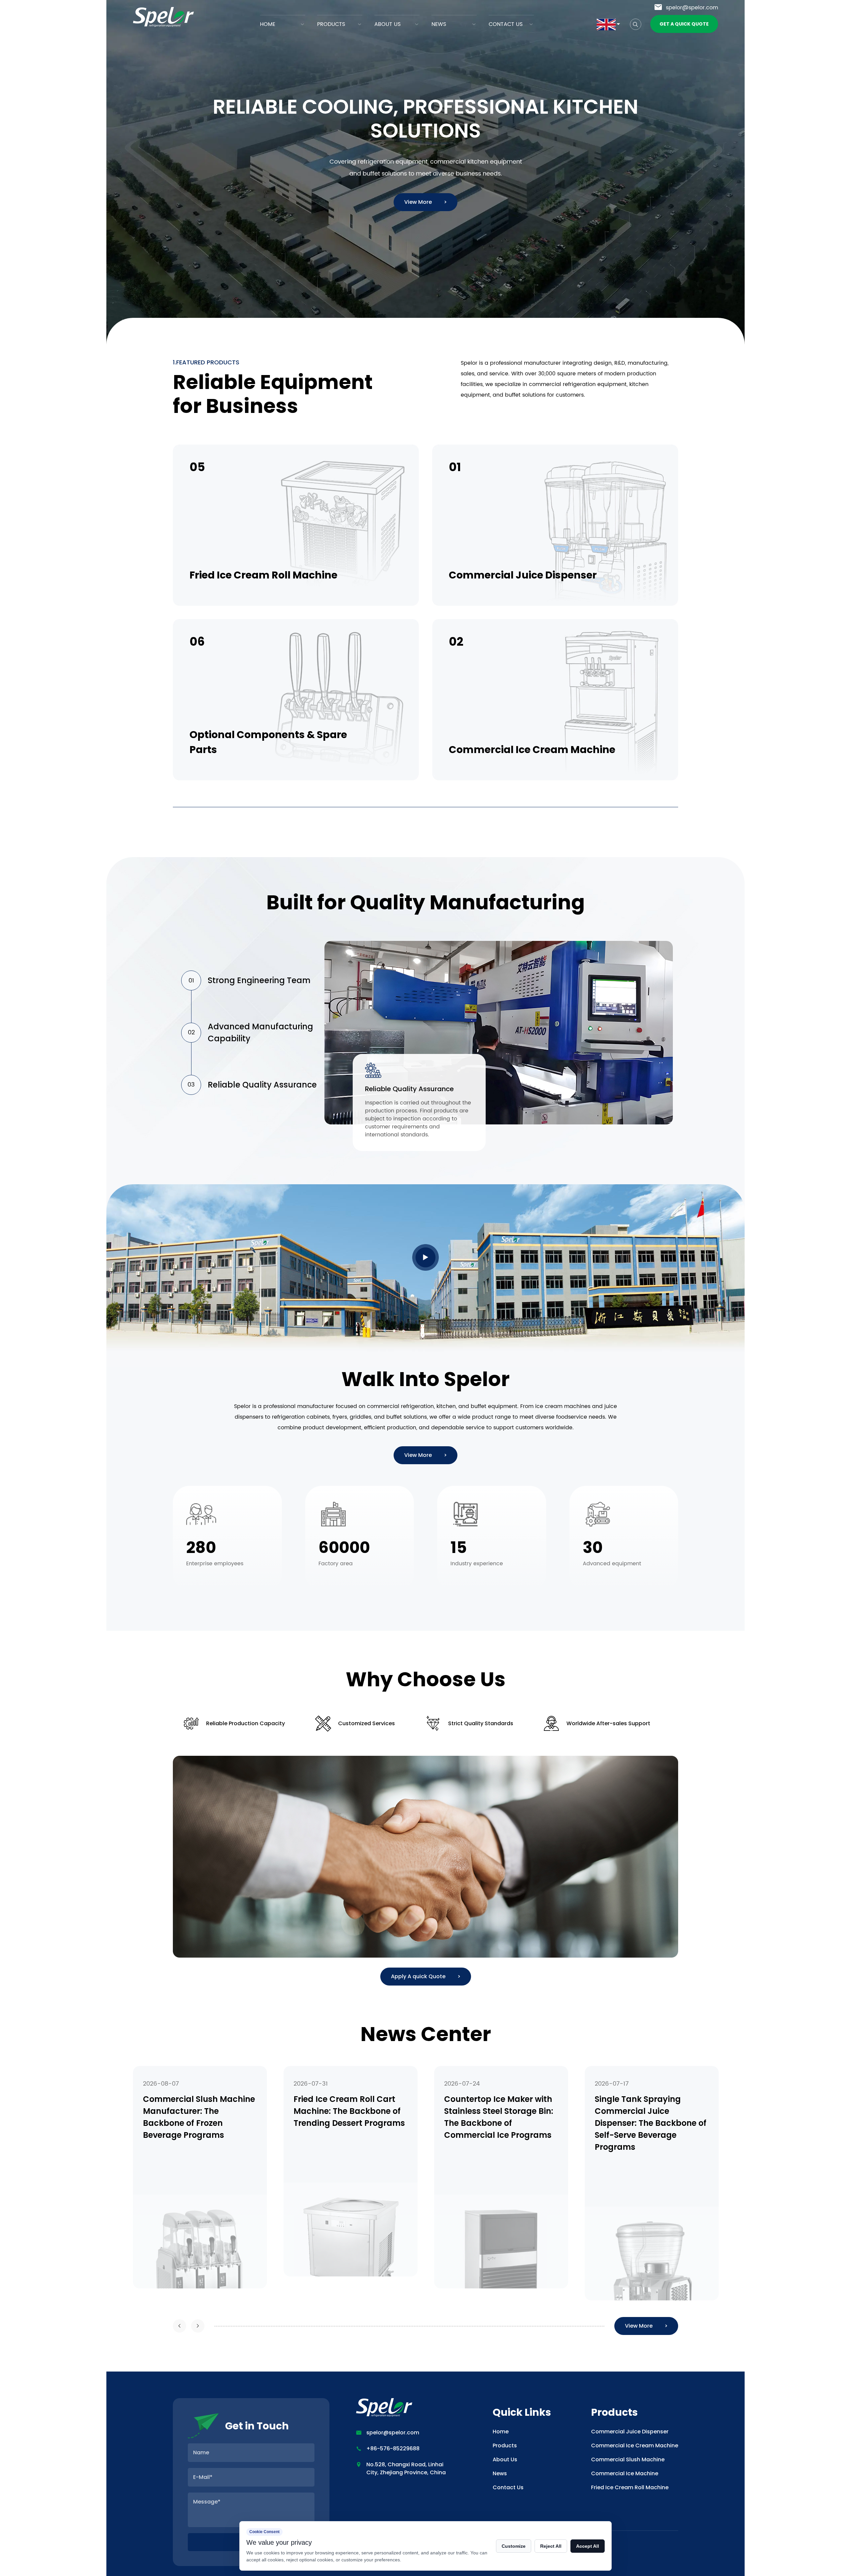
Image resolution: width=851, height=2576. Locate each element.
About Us (387, 24)
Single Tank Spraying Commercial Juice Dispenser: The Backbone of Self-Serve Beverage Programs (500, 2123)
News (439, 24)
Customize (514, 2546)
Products (331, 24)
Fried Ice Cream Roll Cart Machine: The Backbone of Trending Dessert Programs (199, 2111)
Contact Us (506, 24)
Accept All (588, 2546)
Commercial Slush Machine (628, 2459)
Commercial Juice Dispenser (630, 2432)
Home (268, 24)
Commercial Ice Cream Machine (635, 2446)
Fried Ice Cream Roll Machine (630, 2487)
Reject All (551, 2546)
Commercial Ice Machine (625, 2473)
